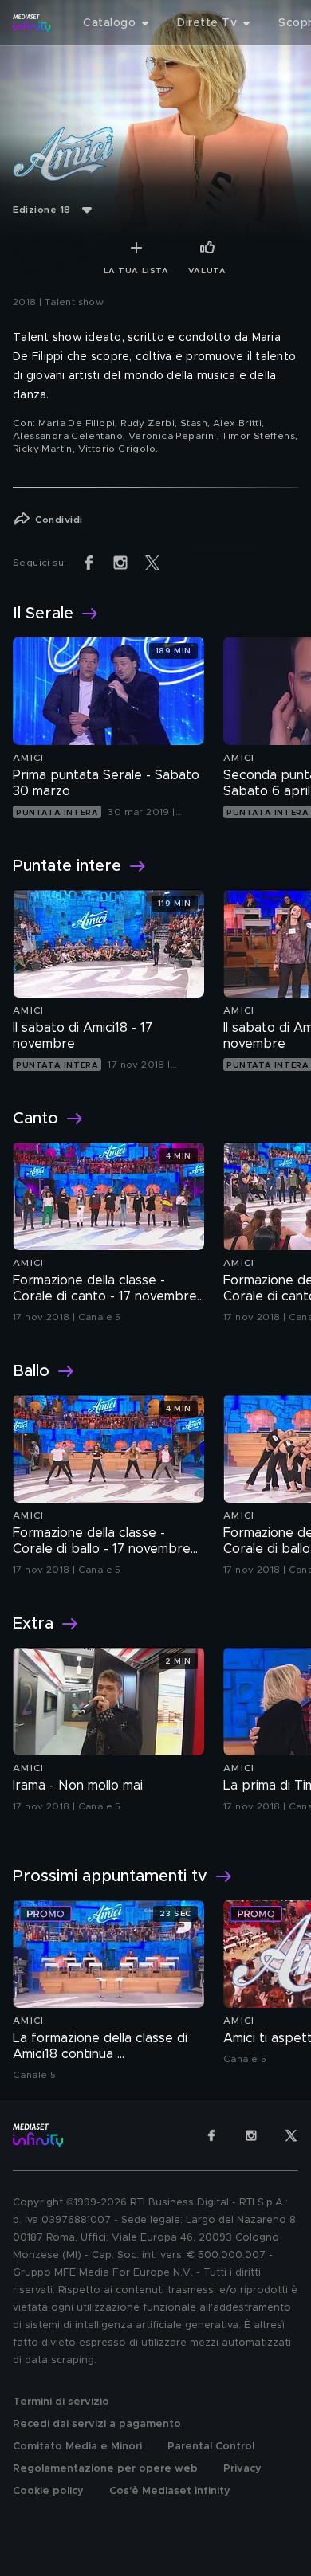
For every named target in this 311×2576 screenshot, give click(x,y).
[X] (291, 2135)
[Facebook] (211, 2135)
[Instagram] (251, 2135)
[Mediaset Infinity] (32, 23)
